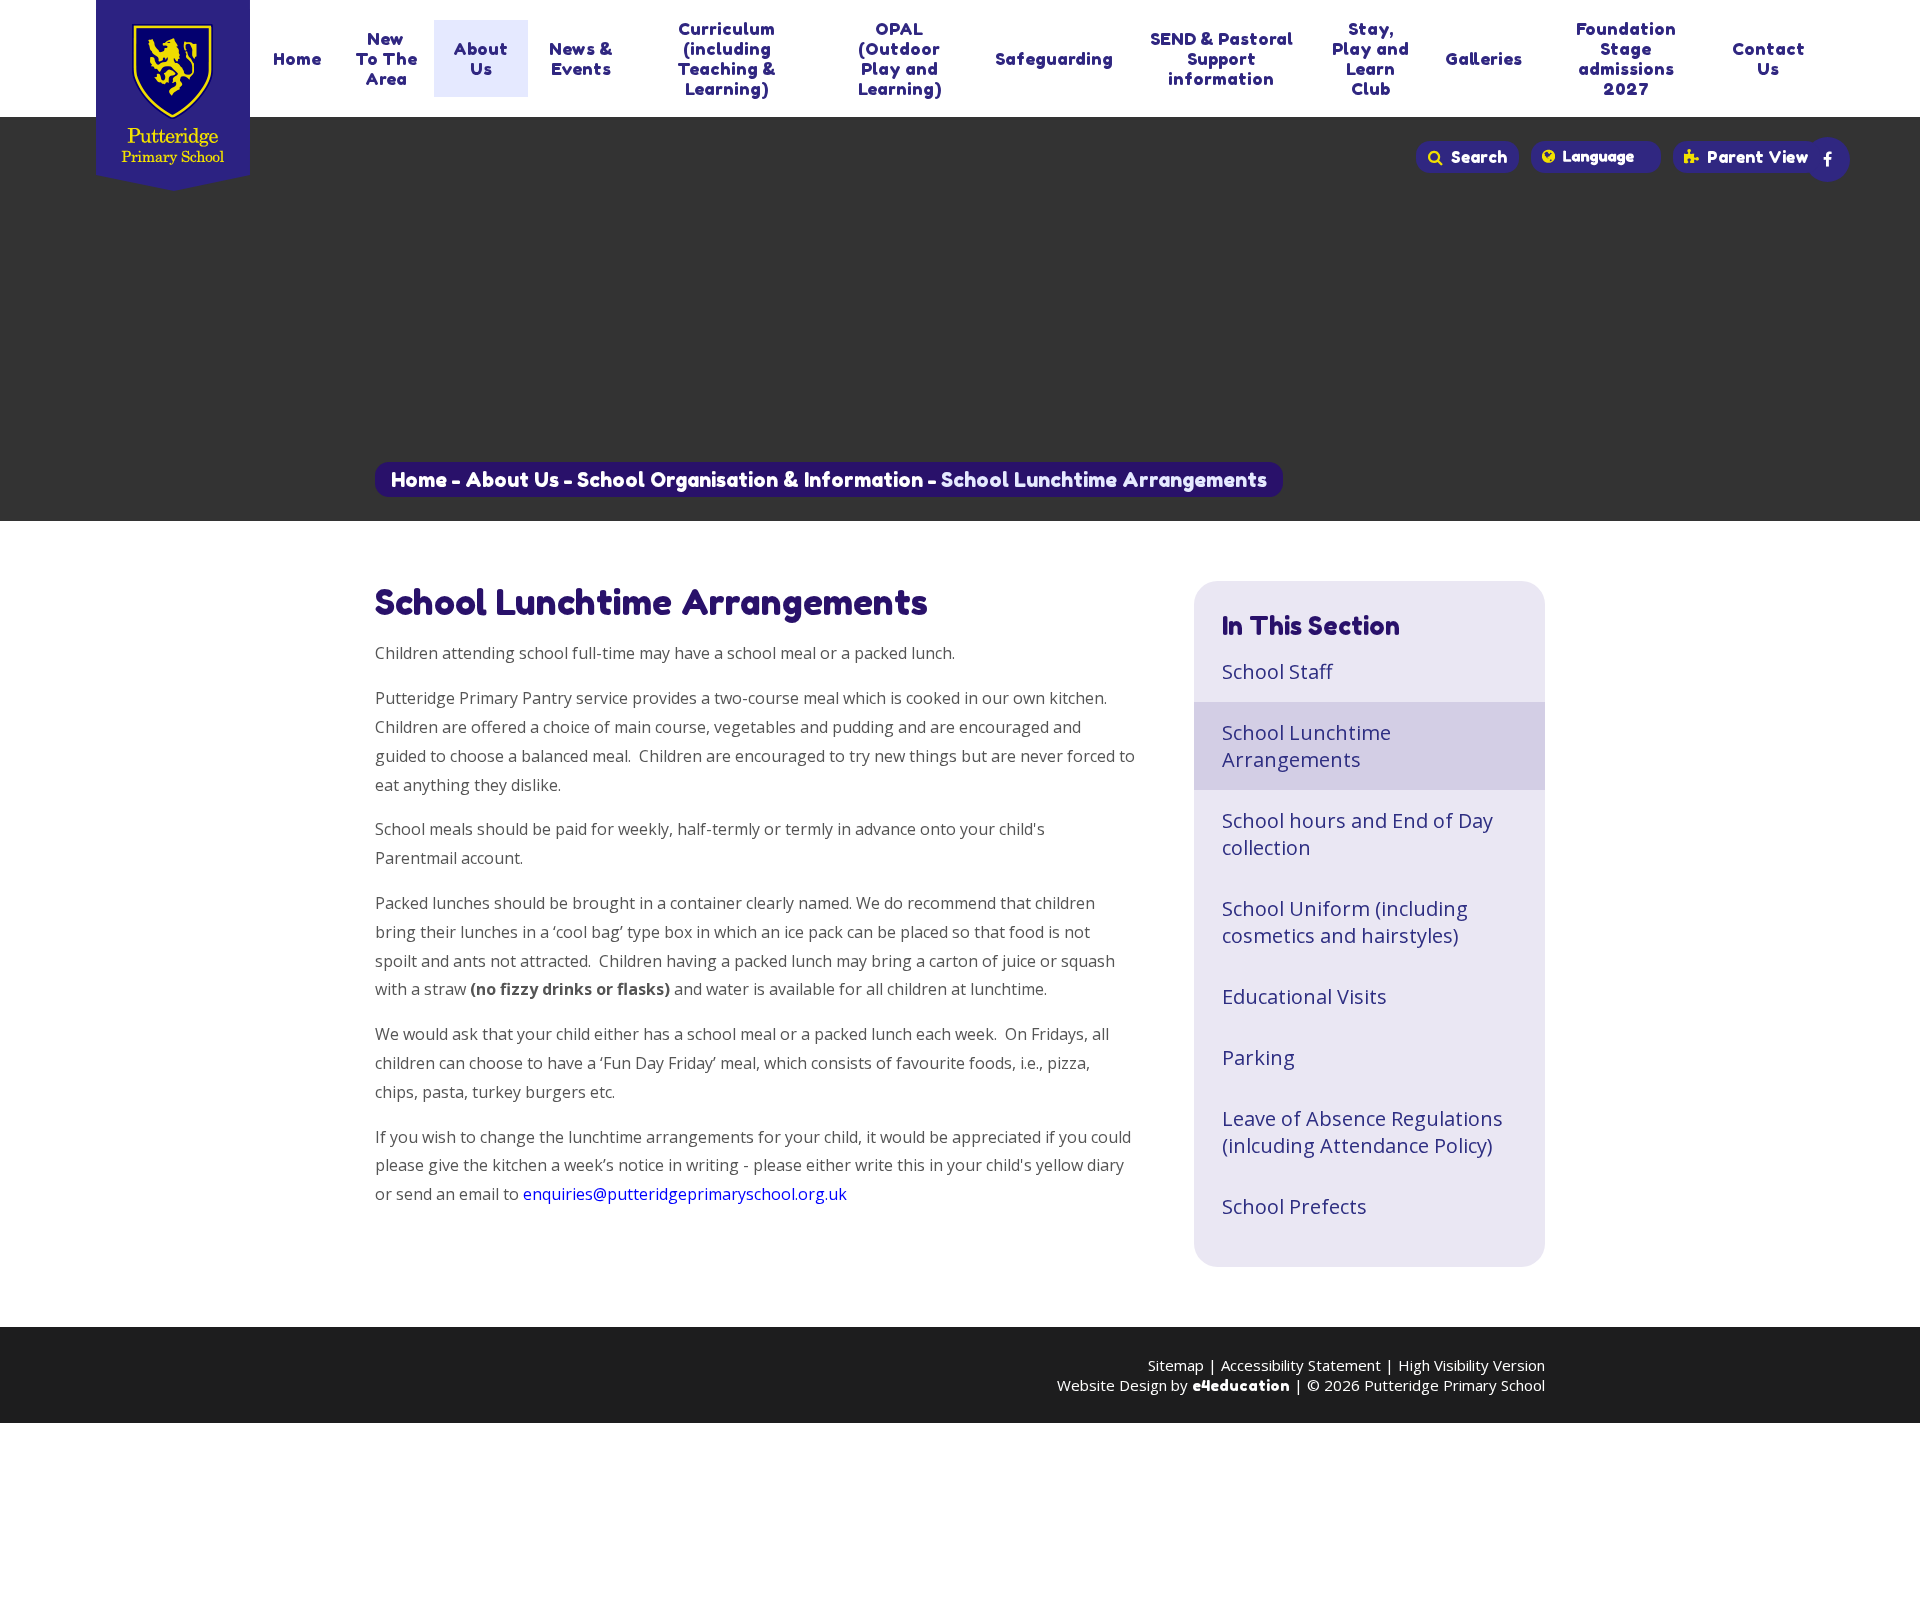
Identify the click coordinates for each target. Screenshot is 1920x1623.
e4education (1241, 1385)
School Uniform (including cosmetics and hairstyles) (1345, 922)
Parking (1258, 1057)
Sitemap (1176, 1365)
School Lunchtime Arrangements (1104, 480)
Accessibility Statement (1301, 1365)
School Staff (1277, 671)
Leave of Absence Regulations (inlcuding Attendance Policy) (1362, 1132)
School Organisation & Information (750, 480)
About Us (512, 480)
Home (419, 480)
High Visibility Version (1471, 1365)
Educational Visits (1304, 996)
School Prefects (1294, 1206)
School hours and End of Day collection (1357, 834)
